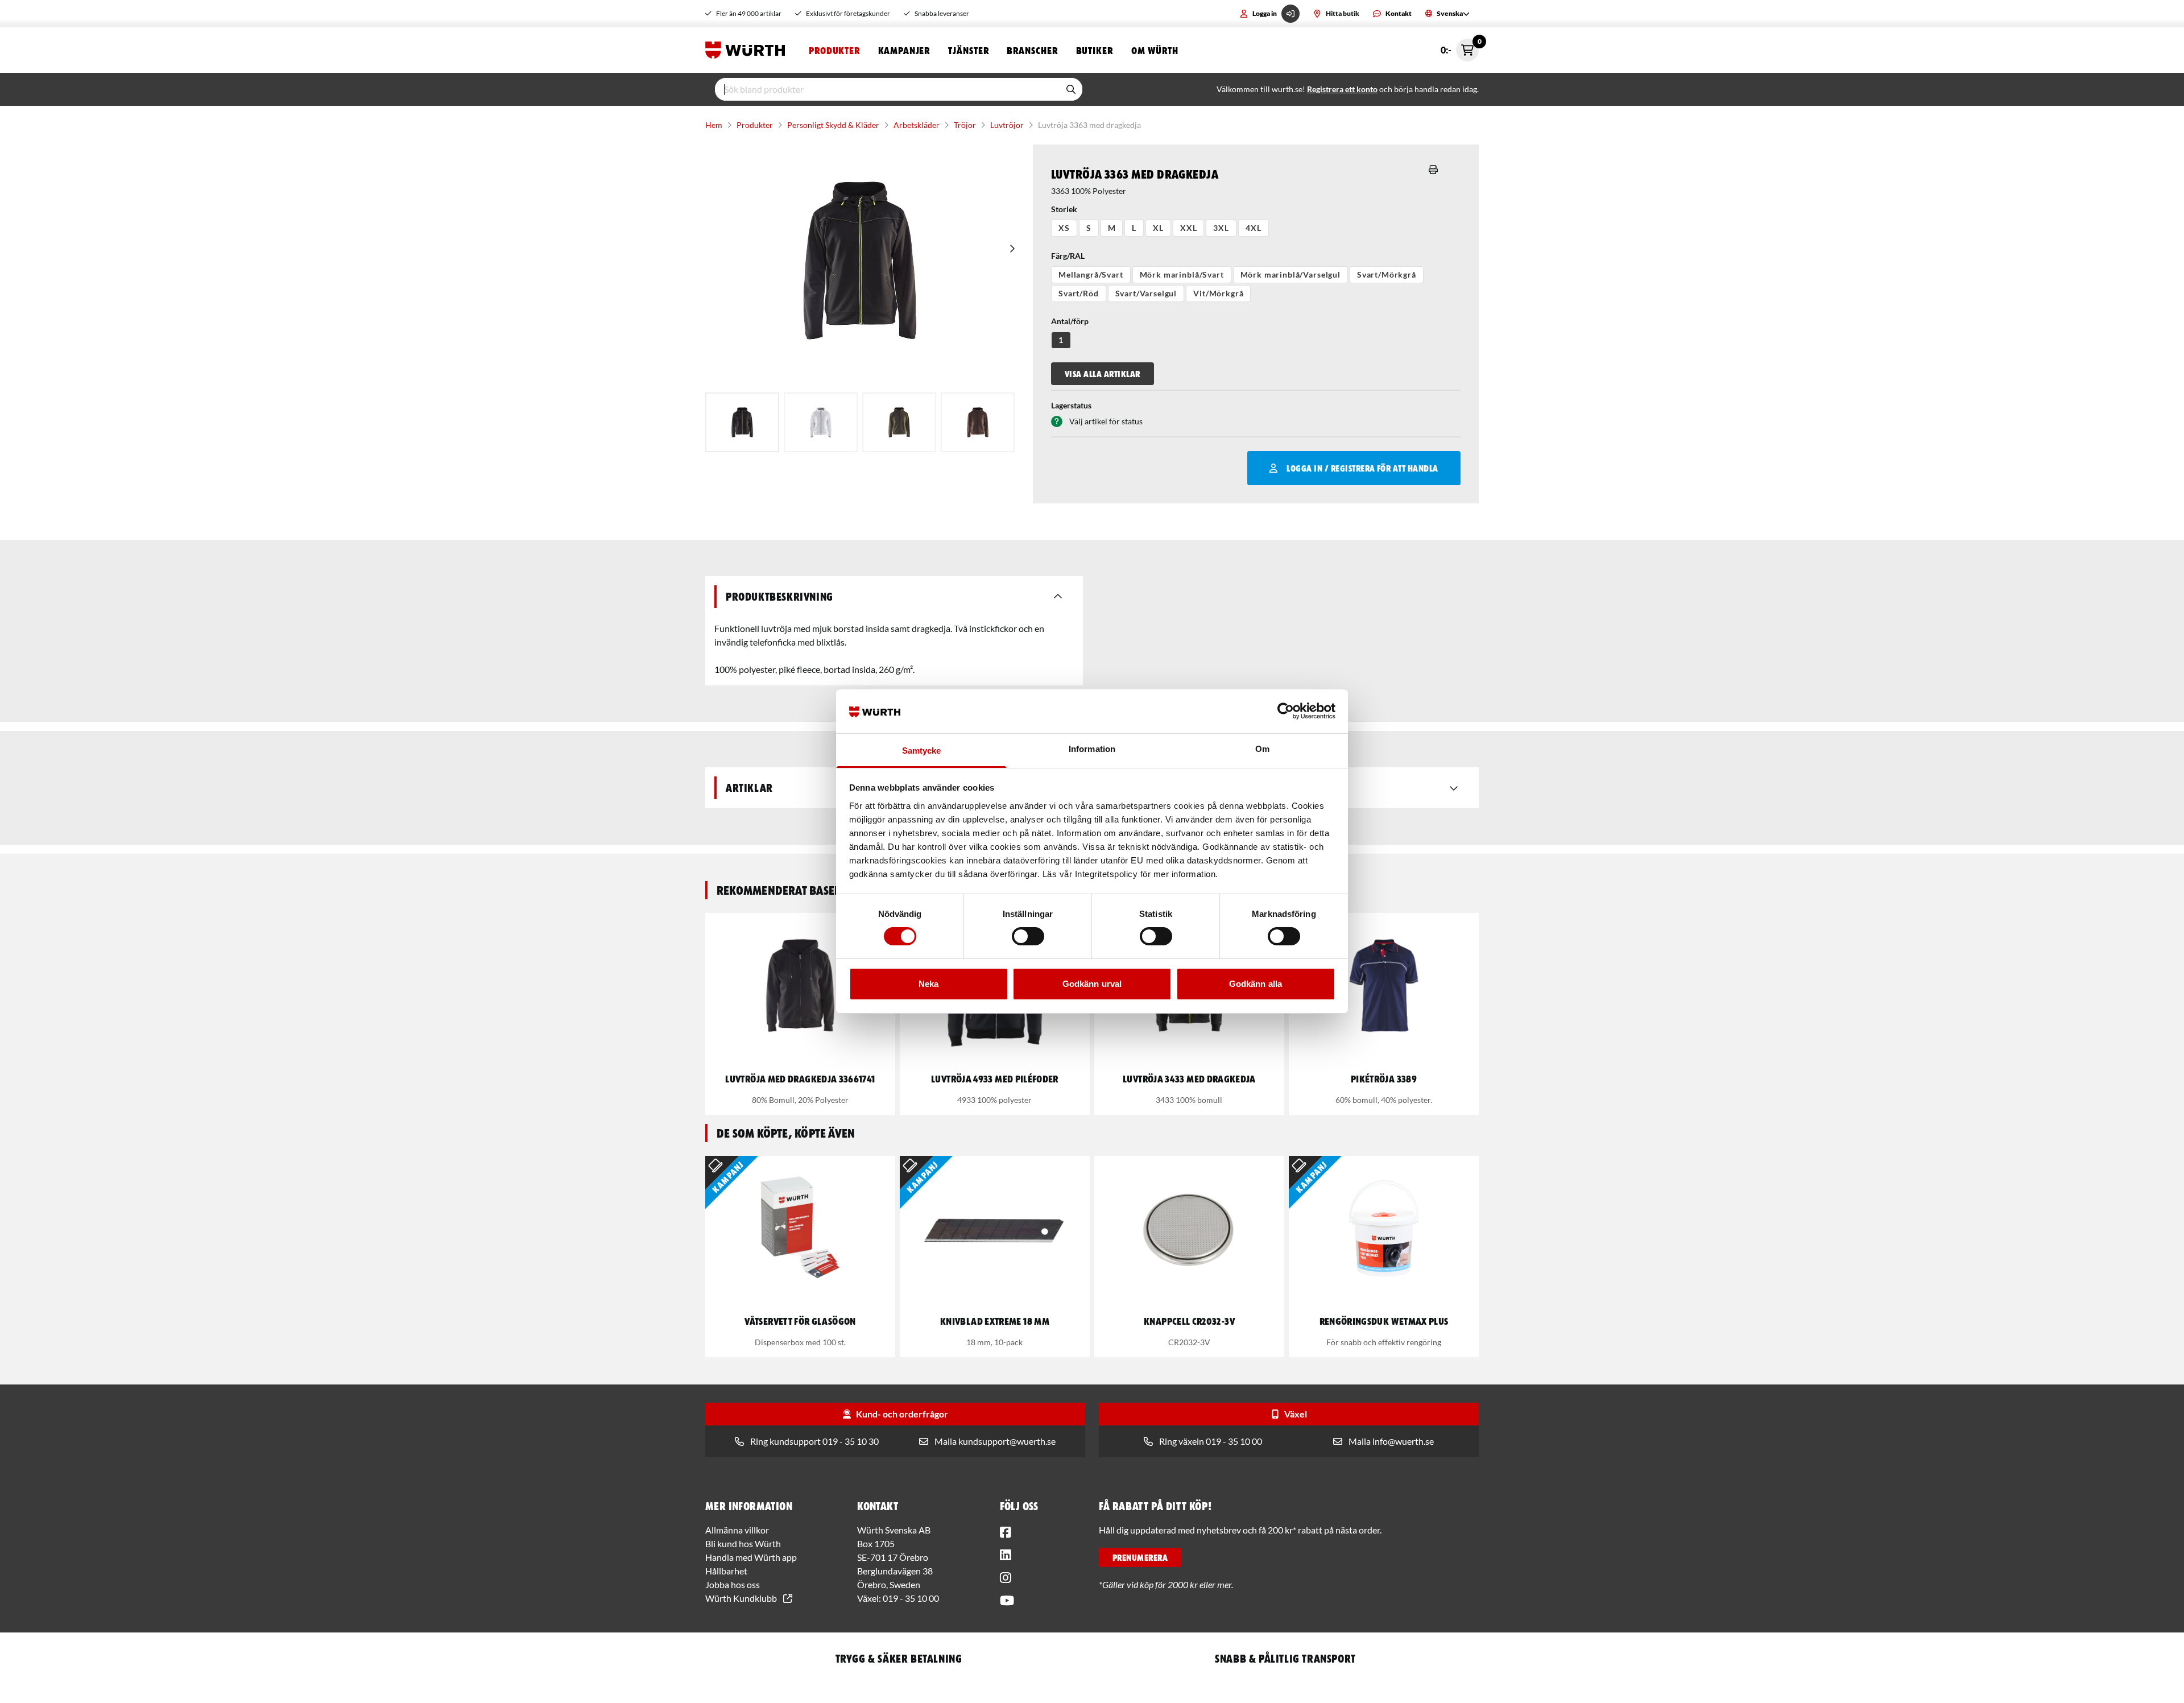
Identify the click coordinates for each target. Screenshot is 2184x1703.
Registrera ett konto (1342, 89)
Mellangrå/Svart (1091, 274)
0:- (1460, 47)
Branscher (1032, 50)
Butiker (1095, 50)
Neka (928, 984)
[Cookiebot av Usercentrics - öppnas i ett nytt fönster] (1286, 711)
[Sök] (1071, 89)
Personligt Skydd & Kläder (833, 125)
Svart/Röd (1079, 293)
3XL (1221, 228)
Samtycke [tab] (922, 751)
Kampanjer (904, 50)
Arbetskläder (917, 125)
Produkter (834, 50)
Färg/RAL (1068, 256)
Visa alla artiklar (1103, 374)
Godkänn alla (1256, 984)
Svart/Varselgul (1146, 293)
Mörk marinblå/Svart (1182, 274)
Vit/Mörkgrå (1218, 293)
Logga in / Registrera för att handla (1362, 468)
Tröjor (965, 125)
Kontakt (1399, 13)
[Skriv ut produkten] (1433, 170)
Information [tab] (1092, 749)
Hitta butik (1343, 13)
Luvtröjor (1007, 125)
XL (1158, 228)
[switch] (1028, 936)
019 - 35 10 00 (911, 1598)
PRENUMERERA (1140, 1557)
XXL (1189, 228)
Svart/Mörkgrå (1387, 274)
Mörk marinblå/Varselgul (1290, 274)
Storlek (1064, 209)
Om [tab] (1262, 749)
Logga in (1265, 13)
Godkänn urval (1092, 984)
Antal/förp (1070, 321)
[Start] (748, 50)
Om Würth (1155, 50)
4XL (1254, 228)
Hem (714, 125)
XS (1064, 228)
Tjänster (968, 50)
